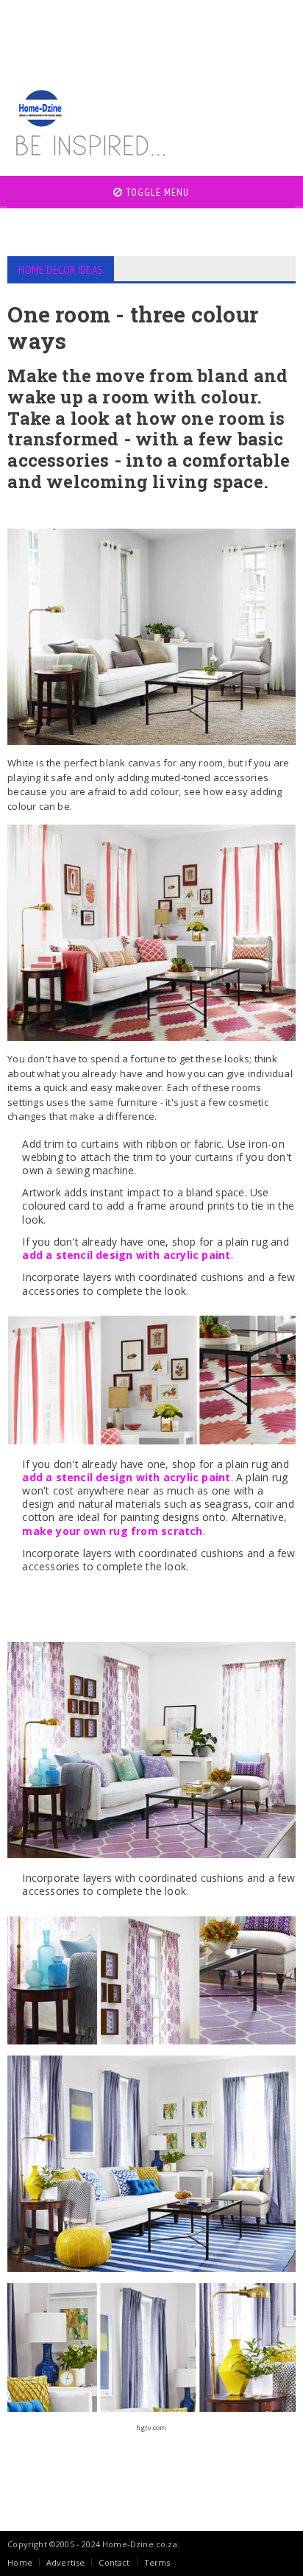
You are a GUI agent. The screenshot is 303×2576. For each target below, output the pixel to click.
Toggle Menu (156, 192)
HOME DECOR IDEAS (61, 269)
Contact (114, 2562)
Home (20, 2562)
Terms (157, 2562)
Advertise (66, 2562)
